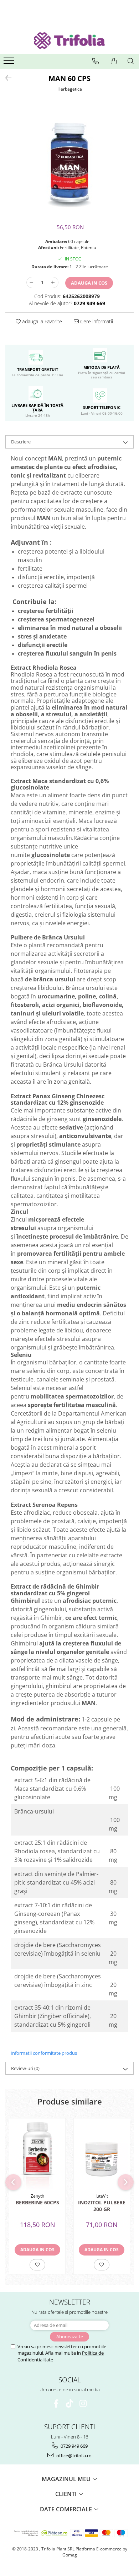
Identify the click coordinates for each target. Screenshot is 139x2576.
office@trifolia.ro (73, 2456)
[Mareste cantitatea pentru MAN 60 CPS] (53, 282)
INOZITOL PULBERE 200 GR (102, 2206)
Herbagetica (70, 89)
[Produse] (10, 63)
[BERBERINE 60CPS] (37, 2154)
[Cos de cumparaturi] (114, 61)
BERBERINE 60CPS (37, 2202)
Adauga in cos (89, 283)
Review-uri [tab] (25, 2068)
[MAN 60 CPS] (69, 160)
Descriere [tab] (21, 442)
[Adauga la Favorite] (37, 2265)
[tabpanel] (69, 160)
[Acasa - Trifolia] (69, 41)
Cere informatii (96, 321)
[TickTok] (70, 2403)
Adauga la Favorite (41, 321)
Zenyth (37, 2196)
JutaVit (102, 2196)
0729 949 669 (74, 2446)
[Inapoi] (5, 78)
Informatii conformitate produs (44, 2053)
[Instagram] (83, 2403)
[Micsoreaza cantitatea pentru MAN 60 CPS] (32, 282)
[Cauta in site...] (131, 61)
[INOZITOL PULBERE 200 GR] (102, 2154)
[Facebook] (56, 2403)
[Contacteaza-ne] (96, 61)
